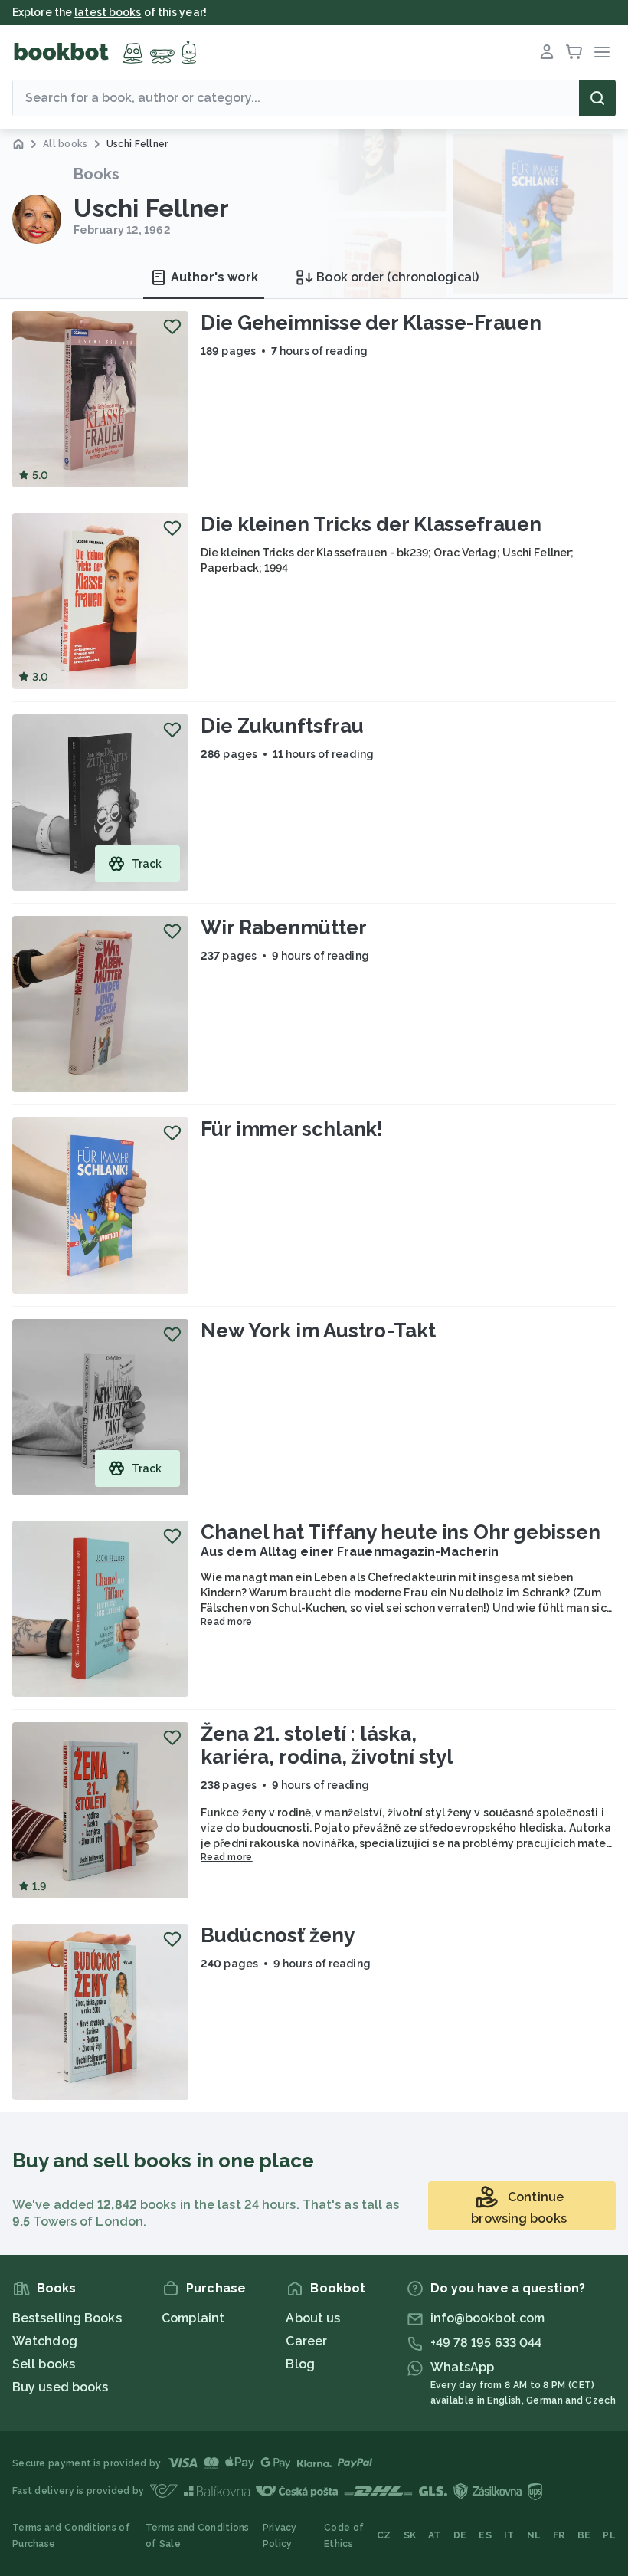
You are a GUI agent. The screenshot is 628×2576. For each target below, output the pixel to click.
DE (460, 2535)
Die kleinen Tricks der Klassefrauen (371, 524)
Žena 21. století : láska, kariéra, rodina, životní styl (327, 1745)
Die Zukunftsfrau (282, 726)
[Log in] (547, 52)
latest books (108, 12)
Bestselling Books (67, 2318)
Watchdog (45, 2341)
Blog (300, 2364)
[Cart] (574, 52)
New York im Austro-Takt (318, 1331)
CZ (384, 2535)
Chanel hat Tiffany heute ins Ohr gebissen (401, 1532)
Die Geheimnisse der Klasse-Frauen (371, 323)
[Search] (597, 98)
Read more (227, 1622)
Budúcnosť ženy (278, 1935)
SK (410, 2535)
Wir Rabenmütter (284, 927)
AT (435, 2535)
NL (534, 2535)
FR (559, 2535)
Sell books (44, 2364)
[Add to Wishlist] (172, 327)
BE (584, 2535)
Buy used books (60, 2387)
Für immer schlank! (292, 1129)
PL (609, 2535)
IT (509, 2535)
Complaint (193, 2318)
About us (313, 2318)
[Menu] (602, 52)
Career (306, 2341)
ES (485, 2535)
